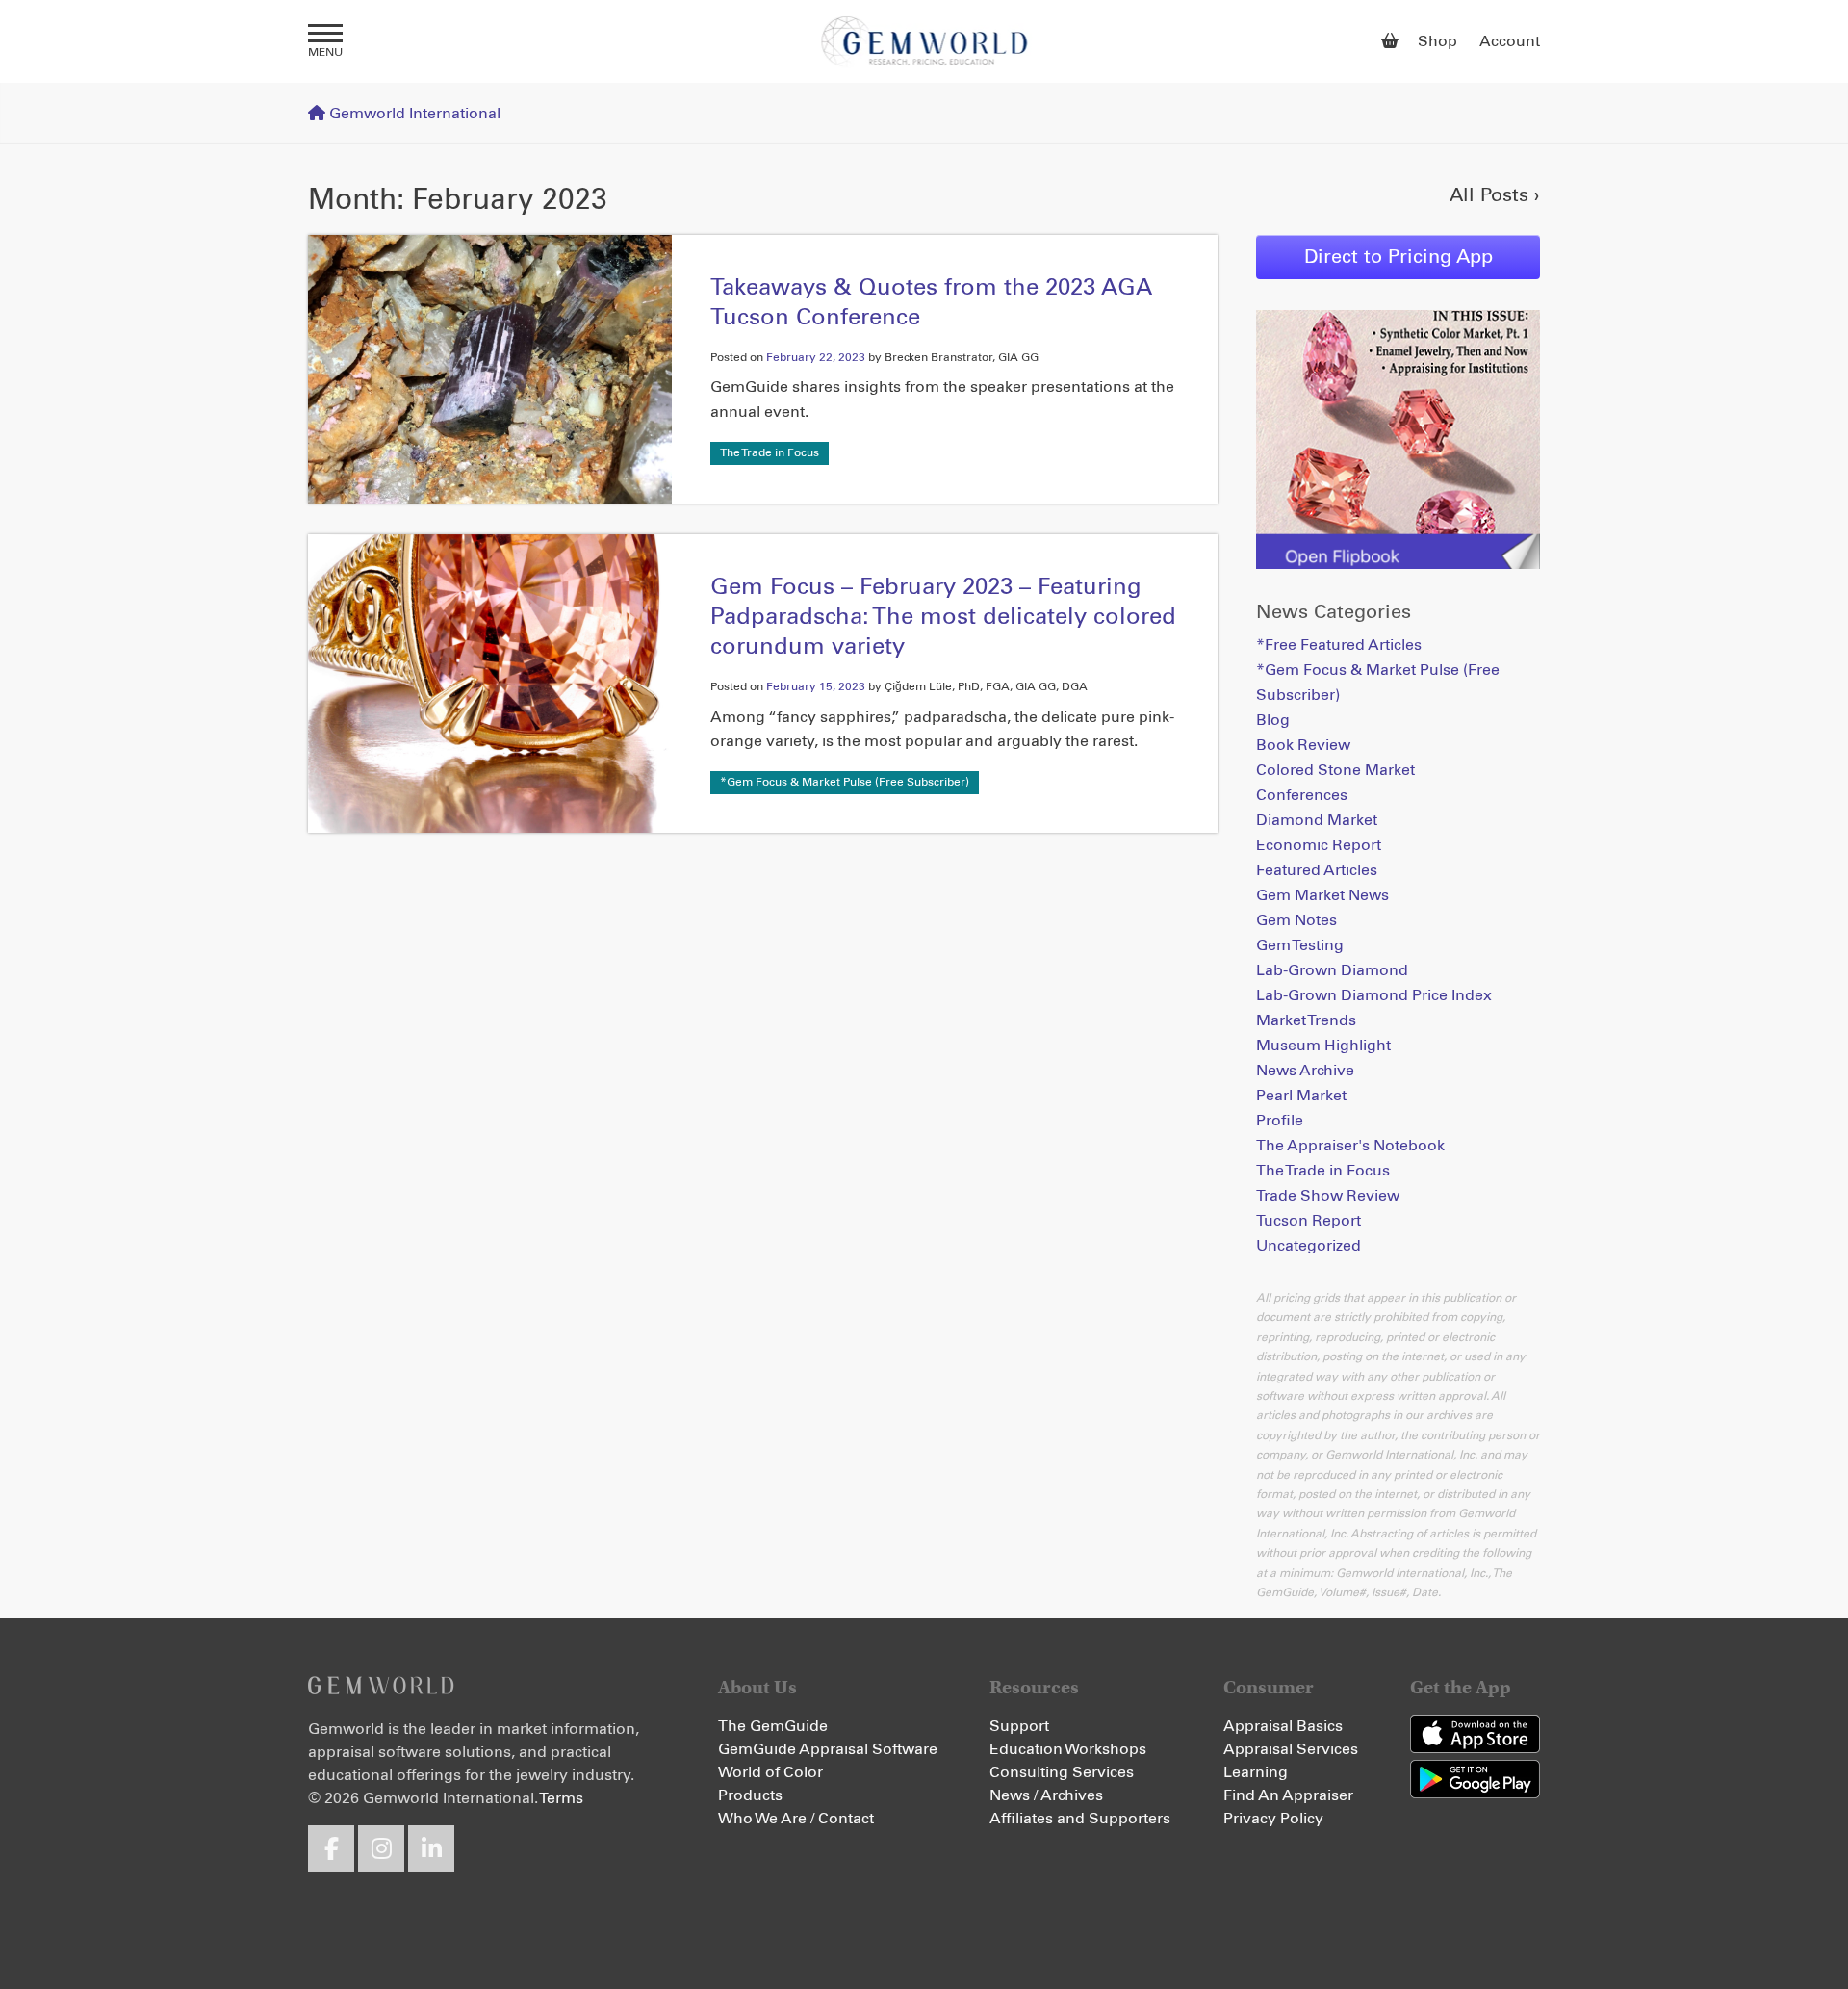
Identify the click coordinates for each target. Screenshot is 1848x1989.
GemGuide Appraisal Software (828, 1749)
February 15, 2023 (816, 687)
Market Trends (1306, 1020)
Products (750, 1795)
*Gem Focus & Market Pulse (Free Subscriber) (845, 783)
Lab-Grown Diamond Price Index (1374, 995)
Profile (1280, 1121)
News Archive (1305, 1071)
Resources (1034, 1687)
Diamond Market (1317, 820)
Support (1019, 1726)
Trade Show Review (1328, 1196)
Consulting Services (1062, 1772)
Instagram (381, 1848)
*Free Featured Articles (1339, 645)
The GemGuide (773, 1726)
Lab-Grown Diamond (1332, 970)
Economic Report (1319, 845)
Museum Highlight (1323, 1046)
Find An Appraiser (1288, 1795)
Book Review (1303, 745)
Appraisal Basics (1283, 1726)
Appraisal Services (1291, 1749)
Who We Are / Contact (796, 1819)
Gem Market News (1322, 895)
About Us (757, 1687)
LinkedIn (431, 1848)
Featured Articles (1317, 870)
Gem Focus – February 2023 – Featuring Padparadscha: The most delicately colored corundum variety (943, 617)
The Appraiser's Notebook (1350, 1146)
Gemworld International (924, 41)
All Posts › (1495, 195)
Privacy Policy (1273, 1819)
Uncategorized (1309, 1246)
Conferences (1302, 795)
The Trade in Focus (770, 453)
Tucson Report (1309, 1221)
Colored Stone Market (1335, 770)
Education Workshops (1068, 1749)
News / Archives (1046, 1795)
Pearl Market (1301, 1096)
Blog (1273, 720)
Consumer (1269, 1687)
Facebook (331, 1848)
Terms (561, 1798)
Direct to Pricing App (1399, 257)
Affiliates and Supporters (1080, 1819)
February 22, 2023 (816, 358)
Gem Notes (1296, 920)
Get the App (1461, 1687)
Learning (1256, 1772)
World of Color (770, 1772)
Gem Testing (1300, 945)
